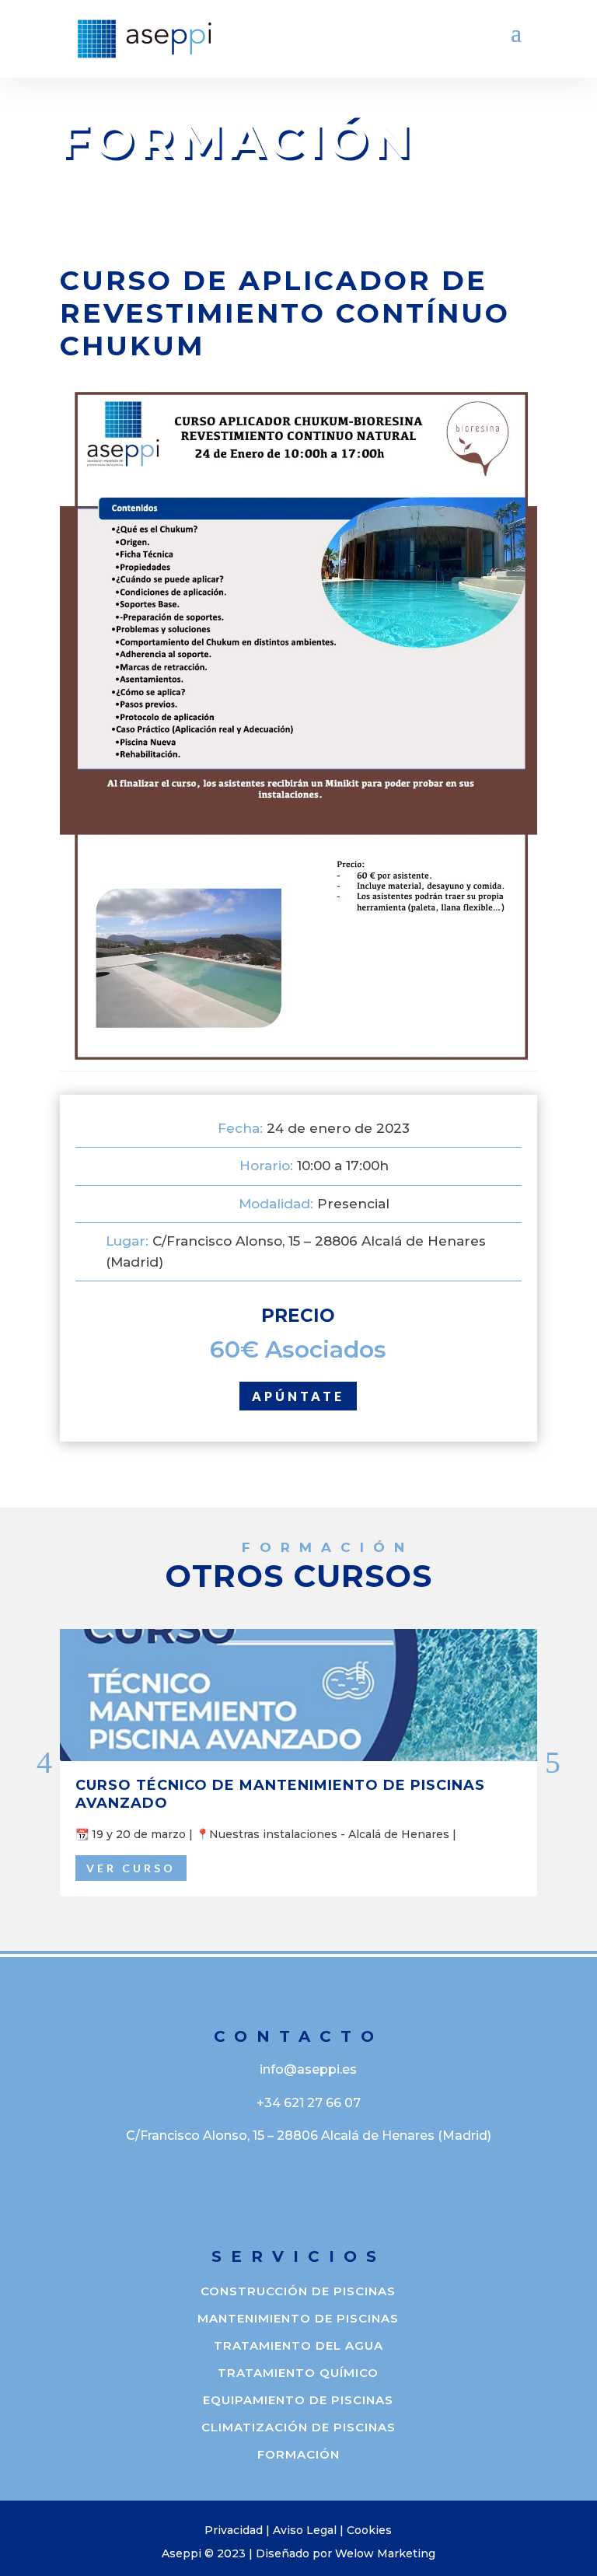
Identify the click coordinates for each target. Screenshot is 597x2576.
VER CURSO (131, 1868)
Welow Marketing (385, 2553)
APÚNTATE (298, 1396)
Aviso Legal (305, 2530)
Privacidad (234, 2530)
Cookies (369, 2530)
